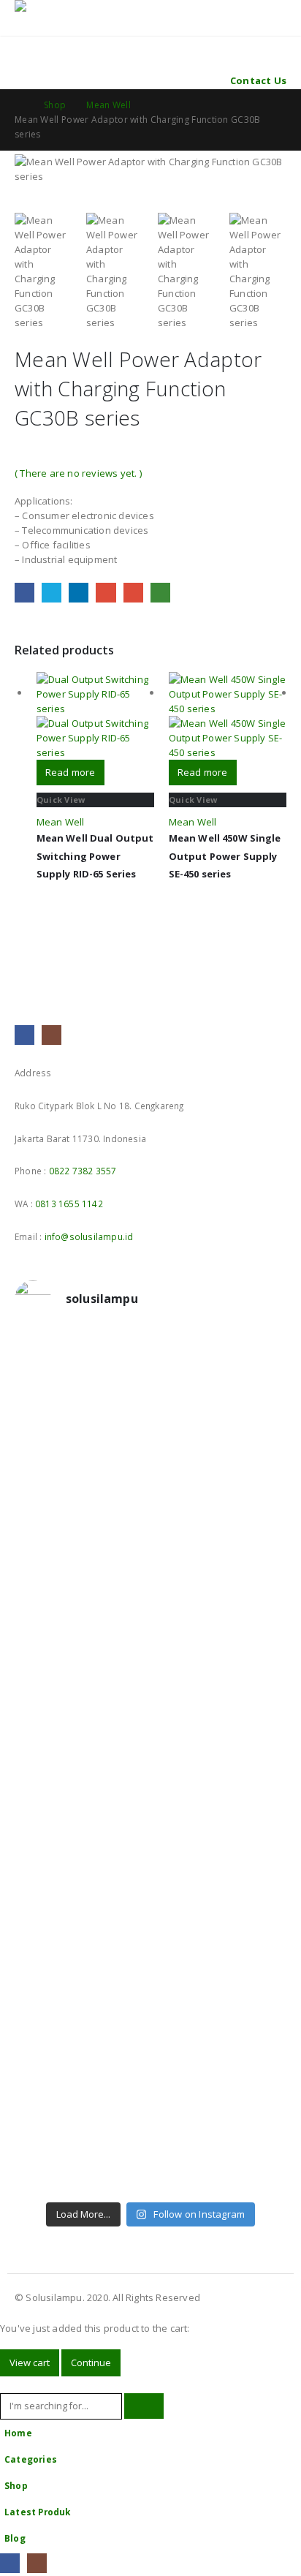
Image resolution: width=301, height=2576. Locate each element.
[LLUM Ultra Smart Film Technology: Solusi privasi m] (150, 2131)
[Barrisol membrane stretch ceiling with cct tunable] (150, 1466)
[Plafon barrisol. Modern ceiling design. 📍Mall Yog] (150, 1576)
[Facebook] (10, 2563)
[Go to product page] (95, 716)
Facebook (24, 593)
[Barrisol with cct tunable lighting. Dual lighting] (150, 1627)
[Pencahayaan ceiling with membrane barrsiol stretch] (150, 1356)
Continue (91, 2362)
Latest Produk (38, 2512)
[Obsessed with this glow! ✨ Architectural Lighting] (150, 2175)
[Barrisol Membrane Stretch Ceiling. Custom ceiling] (150, 1408)
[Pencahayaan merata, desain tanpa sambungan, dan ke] (150, 1963)
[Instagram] (37, 2563)
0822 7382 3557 (83, 1171)
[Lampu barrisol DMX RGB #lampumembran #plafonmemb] (150, 1678)
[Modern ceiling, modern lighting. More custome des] (150, 1780)
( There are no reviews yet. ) (78, 473)
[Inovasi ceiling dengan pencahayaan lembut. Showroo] (150, 1729)
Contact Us (258, 80)
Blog (15, 2538)
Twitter (52, 593)
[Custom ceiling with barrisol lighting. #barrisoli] (150, 1832)
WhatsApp (160, 593)
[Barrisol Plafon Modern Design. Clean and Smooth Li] (150, 1525)
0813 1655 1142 (69, 1204)
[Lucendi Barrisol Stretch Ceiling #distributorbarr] (150, 2080)
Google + (106, 593)
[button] (24, 27)
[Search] (144, 2406)
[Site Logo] (55, 9)
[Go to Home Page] (19, 105)
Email (133, 593)
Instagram (52, 1035)
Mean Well (61, 822)
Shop (16, 2485)
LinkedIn (79, 593)
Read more (71, 772)
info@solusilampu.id (89, 1236)
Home (18, 2433)
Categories (31, 2459)
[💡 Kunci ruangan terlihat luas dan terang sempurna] (150, 1890)
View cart (30, 2362)
